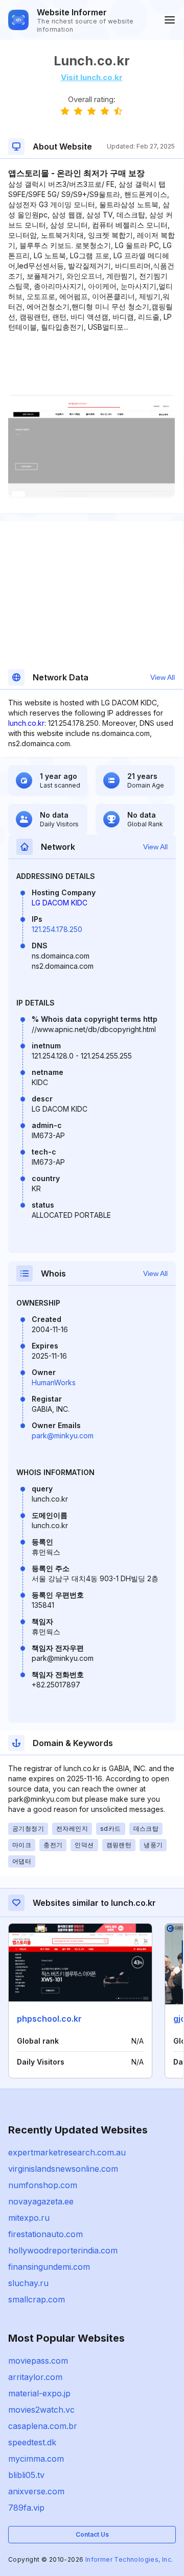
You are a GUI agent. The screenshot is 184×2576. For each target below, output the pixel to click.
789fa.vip (26, 2508)
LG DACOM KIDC (60, 903)
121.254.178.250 (57, 929)
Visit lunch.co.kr (92, 77)
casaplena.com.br (43, 2426)
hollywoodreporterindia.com (63, 2250)
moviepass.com (38, 2361)
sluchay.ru (28, 2283)
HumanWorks (54, 1382)
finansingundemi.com (49, 2267)
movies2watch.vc (41, 2410)
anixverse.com (36, 2491)
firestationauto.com (45, 2234)
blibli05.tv (26, 2475)
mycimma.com (36, 2459)
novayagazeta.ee (41, 2201)
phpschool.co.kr (49, 2019)
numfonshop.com (43, 2185)
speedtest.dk (32, 2442)
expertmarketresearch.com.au (67, 2152)
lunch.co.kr (26, 723)
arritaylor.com (35, 2377)
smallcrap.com (37, 2299)
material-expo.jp (39, 2393)
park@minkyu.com (63, 1436)
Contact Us (92, 2534)
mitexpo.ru (29, 2218)
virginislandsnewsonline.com (63, 2169)
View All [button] (163, 677)
